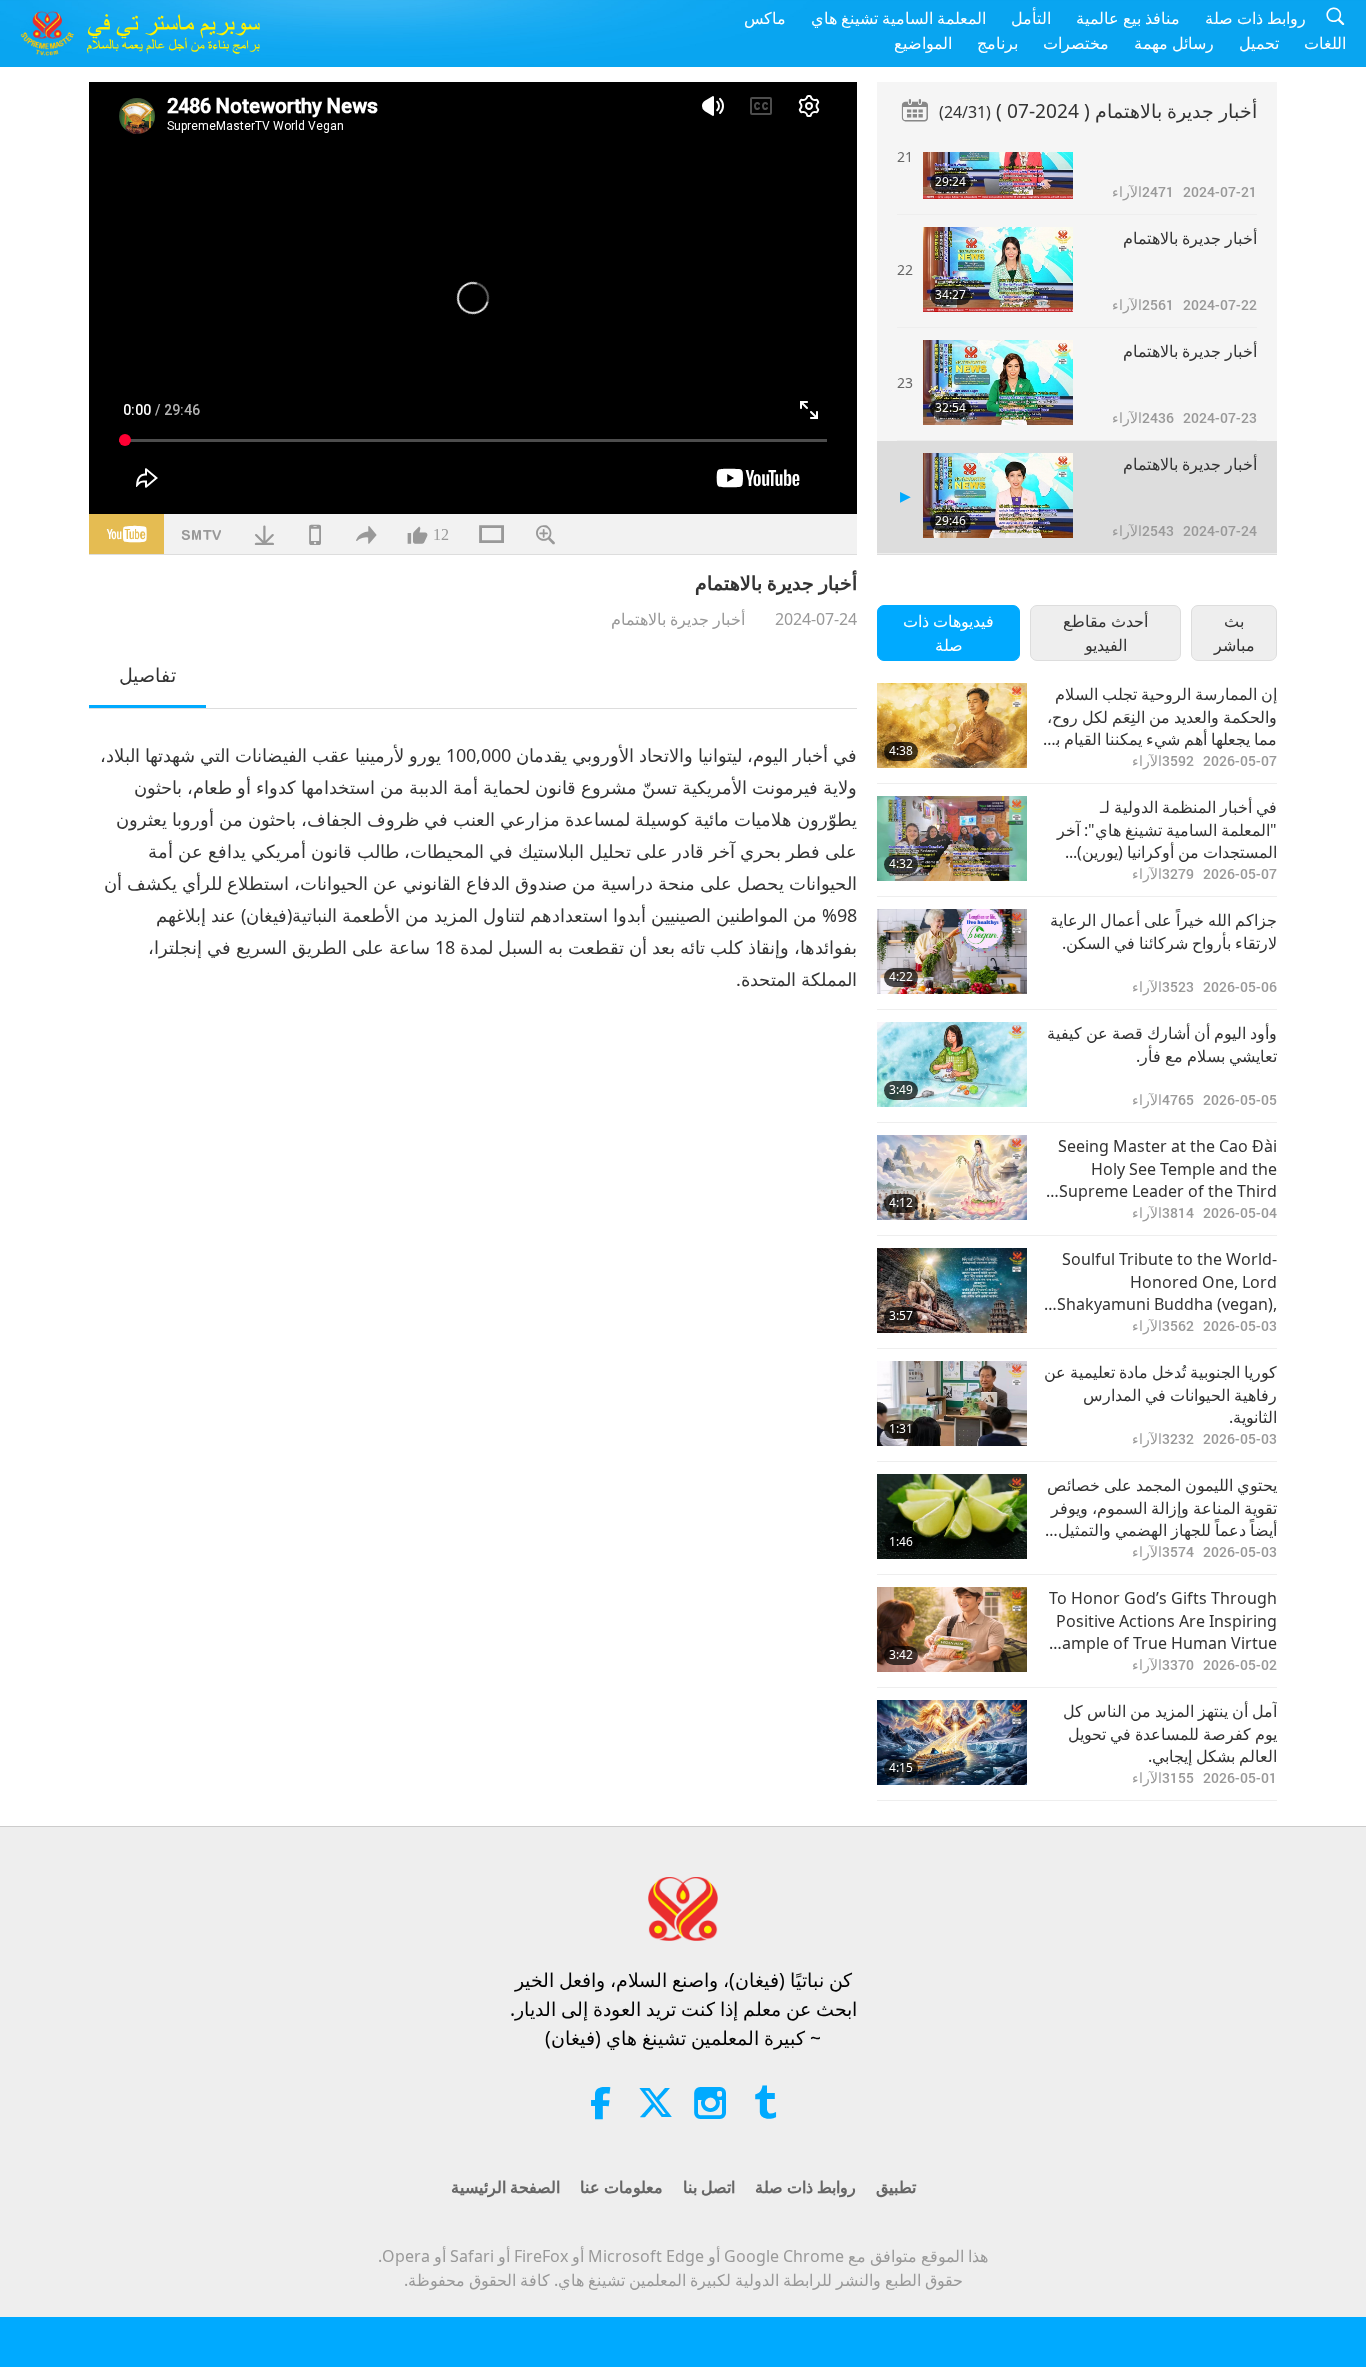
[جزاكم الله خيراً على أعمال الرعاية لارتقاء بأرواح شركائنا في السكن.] (952, 951)
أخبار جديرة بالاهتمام (678, 619)
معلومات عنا (621, 2187)
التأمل (1031, 18)
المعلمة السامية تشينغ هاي (898, 18)
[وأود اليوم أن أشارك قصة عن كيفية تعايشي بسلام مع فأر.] (952, 1064)
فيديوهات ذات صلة (948, 633)
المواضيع (923, 43)
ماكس (765, 18)
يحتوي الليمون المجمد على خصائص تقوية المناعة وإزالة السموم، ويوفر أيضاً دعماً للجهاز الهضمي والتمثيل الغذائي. (1162, 1507)
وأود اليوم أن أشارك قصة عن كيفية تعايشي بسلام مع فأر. (1162, 1044)
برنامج (997, 43)
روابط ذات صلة (1255, 18)
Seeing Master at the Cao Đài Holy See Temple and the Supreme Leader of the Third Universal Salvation (1167, 1168)
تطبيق (896, 2187)
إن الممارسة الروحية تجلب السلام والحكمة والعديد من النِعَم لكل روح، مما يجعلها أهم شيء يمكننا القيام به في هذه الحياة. (1162, 716)
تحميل (1259, 43)
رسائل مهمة (1174, 43)
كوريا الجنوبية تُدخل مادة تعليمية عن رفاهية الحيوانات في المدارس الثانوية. (1160, 1394)
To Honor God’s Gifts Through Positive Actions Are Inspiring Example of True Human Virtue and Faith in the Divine (1161, 1620)
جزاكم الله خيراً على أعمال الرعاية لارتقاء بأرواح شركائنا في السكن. (1163, 931)
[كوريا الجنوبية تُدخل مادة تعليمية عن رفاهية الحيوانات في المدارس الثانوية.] (952, 1403)
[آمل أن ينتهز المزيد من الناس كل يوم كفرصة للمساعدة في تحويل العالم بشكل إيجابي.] (952, 1742)
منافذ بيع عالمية (1128, 18)
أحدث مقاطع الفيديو (1105, 633)
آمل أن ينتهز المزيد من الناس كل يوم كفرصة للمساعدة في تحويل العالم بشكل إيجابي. (1170, 1733)
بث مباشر (1234, 633)
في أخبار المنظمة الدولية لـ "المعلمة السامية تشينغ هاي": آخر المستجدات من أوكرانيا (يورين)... (1167, 829)
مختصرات (1076, 43)
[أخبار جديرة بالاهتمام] (998, 156)
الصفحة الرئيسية (505, 2187)
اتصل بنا (709, 2187)
